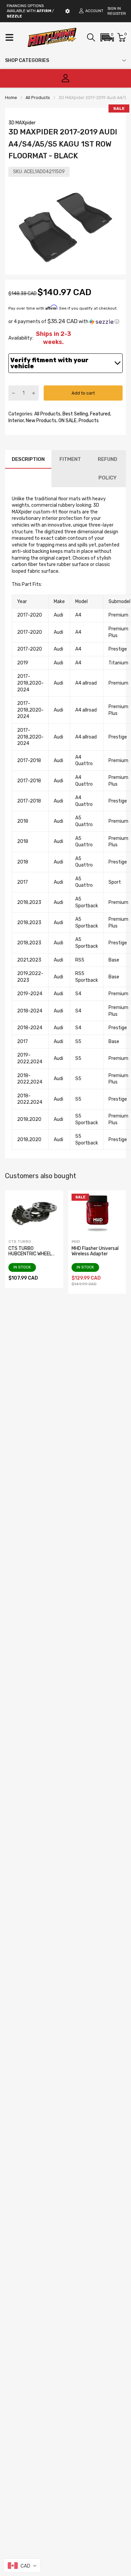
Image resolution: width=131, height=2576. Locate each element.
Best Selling (75, 414)
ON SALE (67, 421)
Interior (16, 421)
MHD (76, 1242)
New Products (41, 421)
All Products (47, 414)
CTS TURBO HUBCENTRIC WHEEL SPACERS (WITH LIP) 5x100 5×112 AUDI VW (32, 1256)
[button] (107, 37)
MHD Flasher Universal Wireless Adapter (95, 1251)
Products (88, 421)
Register (117, 14)
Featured (100, 414)
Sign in (114, 9)
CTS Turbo (20, 1242)
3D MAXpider (22, 123)
